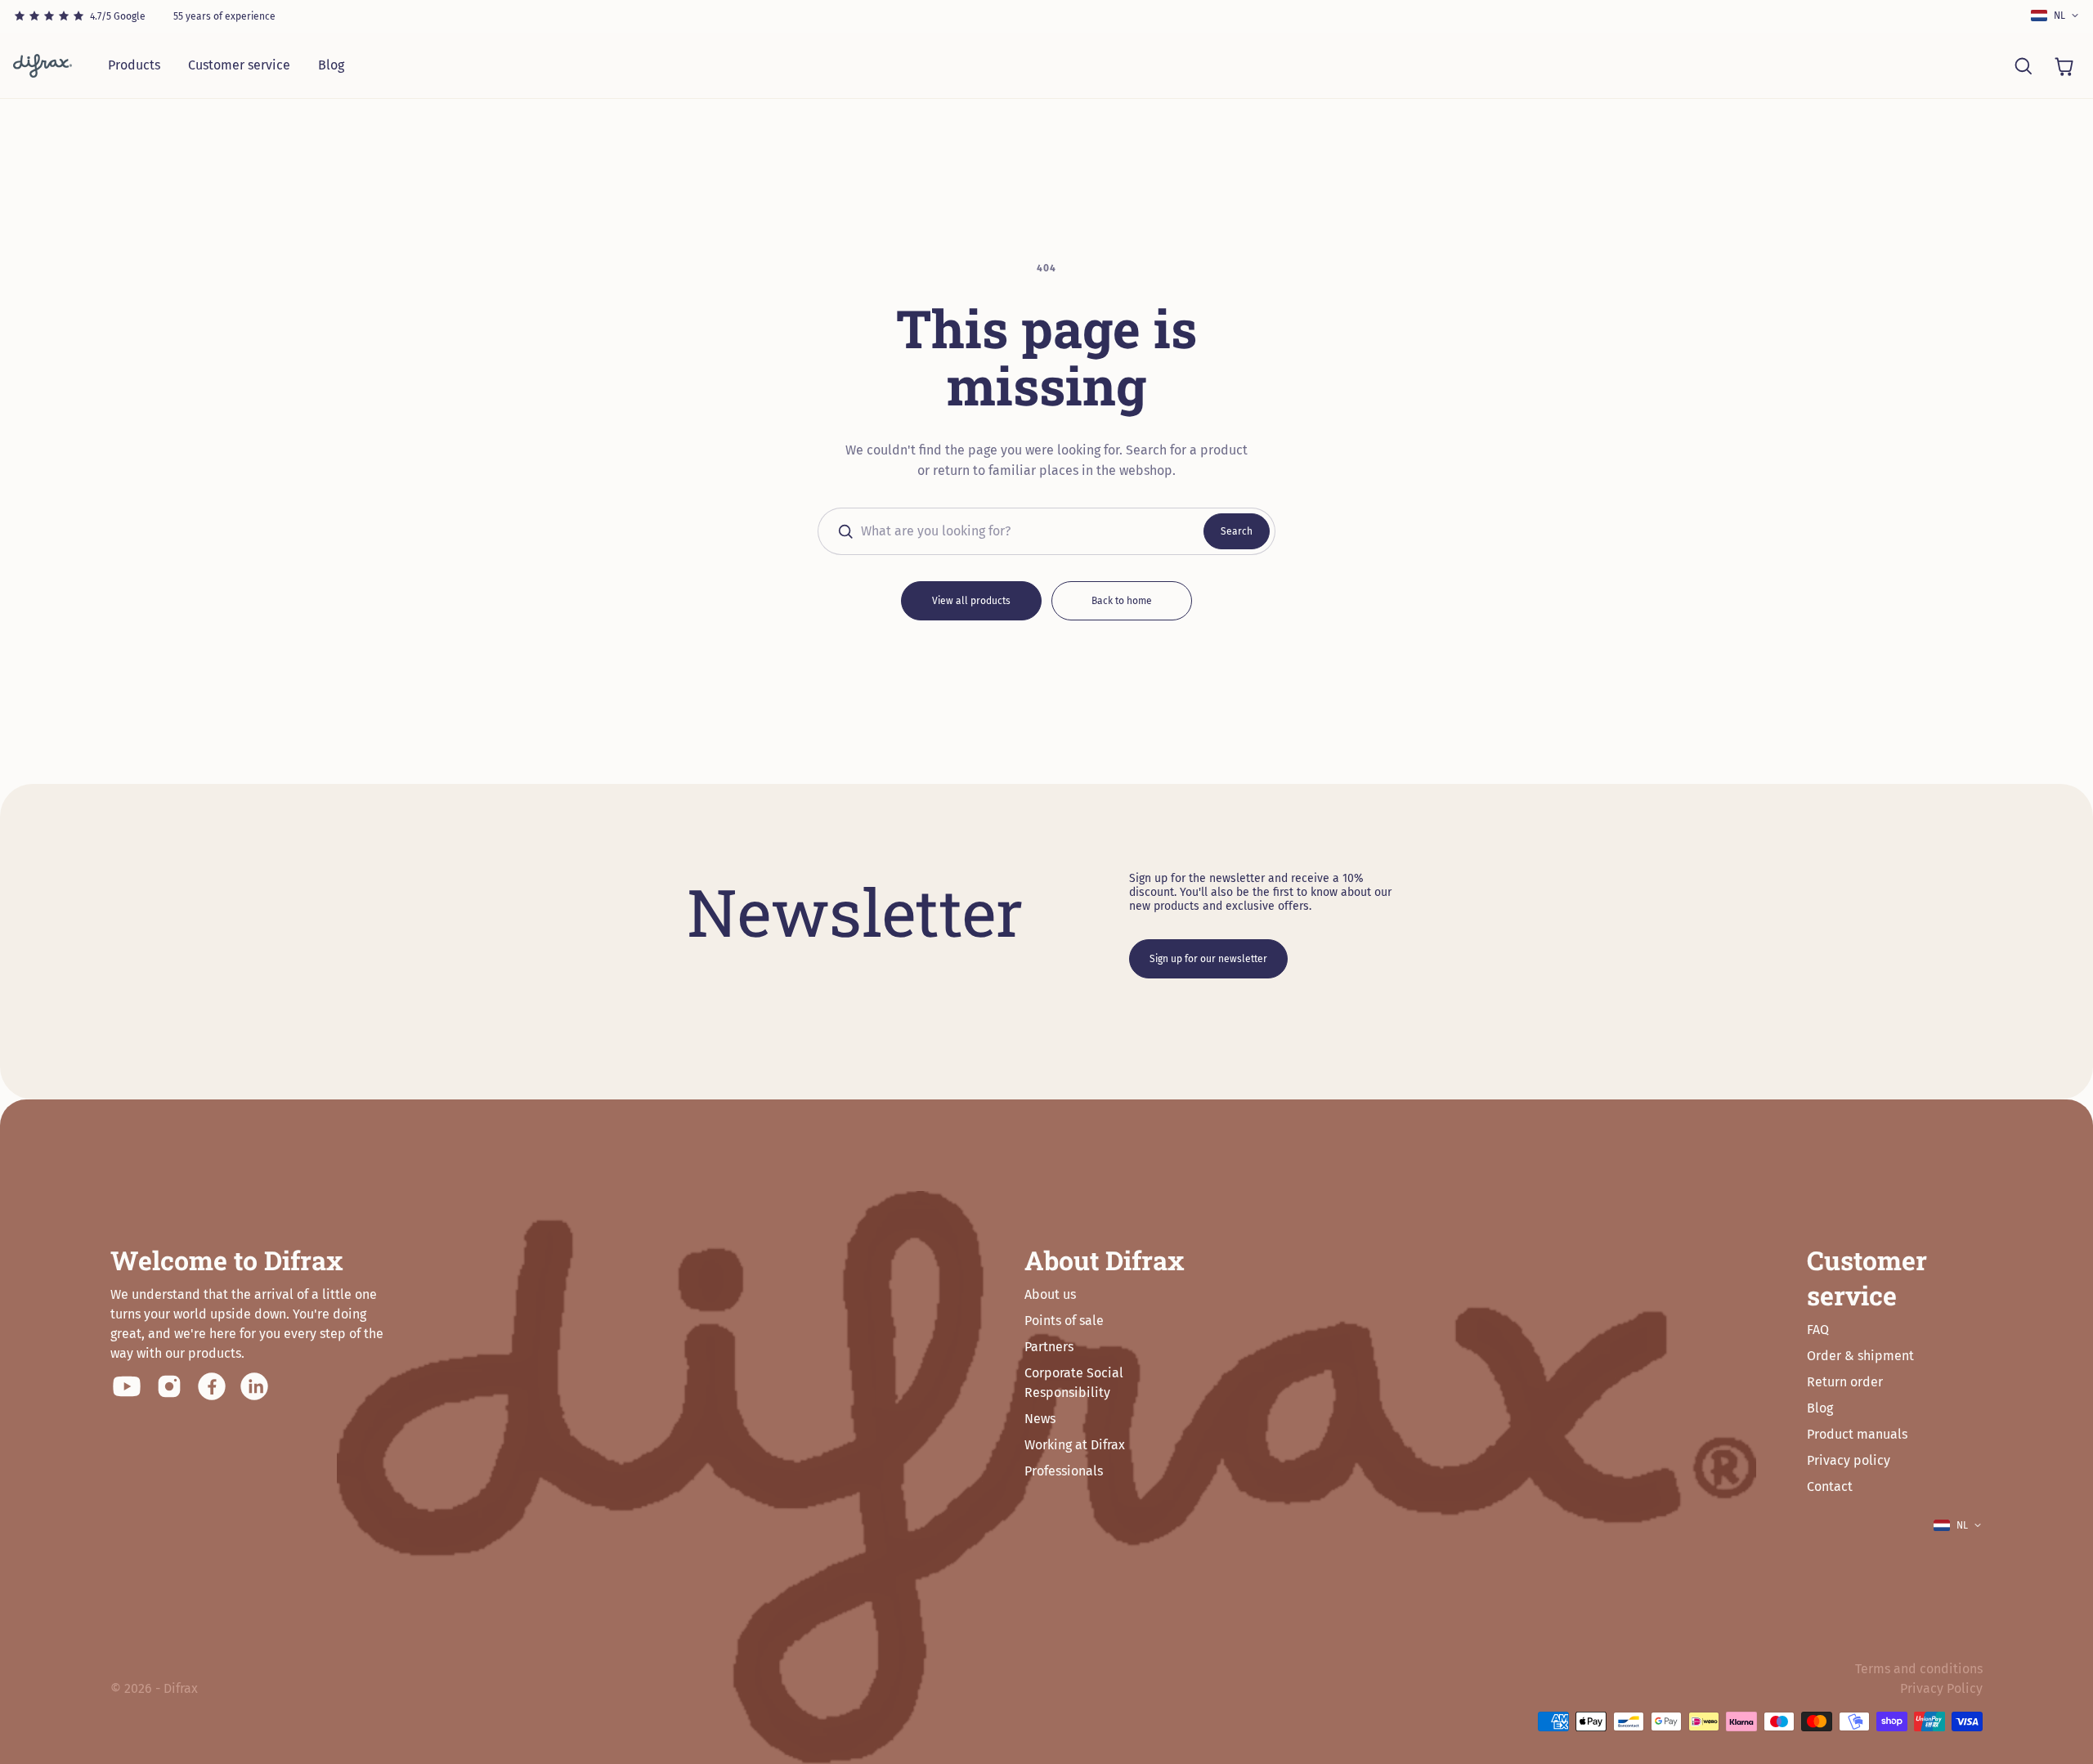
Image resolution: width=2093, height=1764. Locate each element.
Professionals (1064, 1471)
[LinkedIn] (254, 1386)
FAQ (1818, 1330)
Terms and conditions (1919, 1669)
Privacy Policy (1941, 1688)
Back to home (1122, 601)
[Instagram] (169, 1386)
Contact (1830, 1486)
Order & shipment (1860, 1356)
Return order (1845, 1382)
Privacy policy (1849, 1460)
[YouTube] (127, 1386)
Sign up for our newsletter (1208, 959)
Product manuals (1857, 1434)
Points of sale (1064, 1321)
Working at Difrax (1075, 1445)
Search (1237, 531)
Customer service (239, 65)
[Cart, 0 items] (2064, 65)
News (1040, 1419)
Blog (331, 65)
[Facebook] (212, 1386)
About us (1050, 1294)
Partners (1049, 1347)
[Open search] (2023, 65)
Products (134, 65)
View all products (971, 601)
